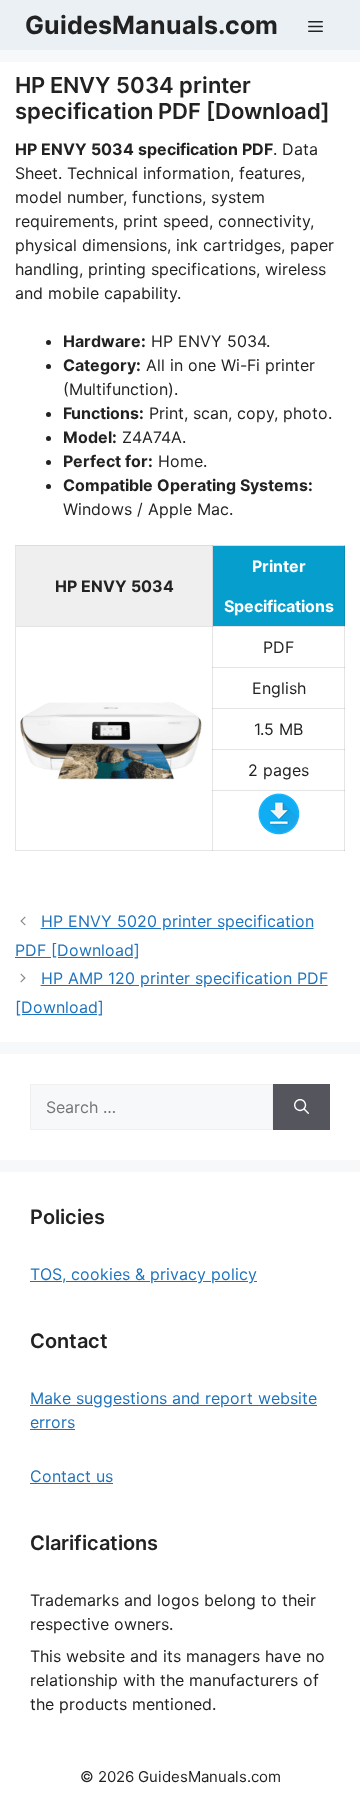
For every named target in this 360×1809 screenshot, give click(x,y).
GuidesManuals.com (151, 25)
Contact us (71, 1476)
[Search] (301, 1107)
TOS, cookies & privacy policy (143, 1274)
